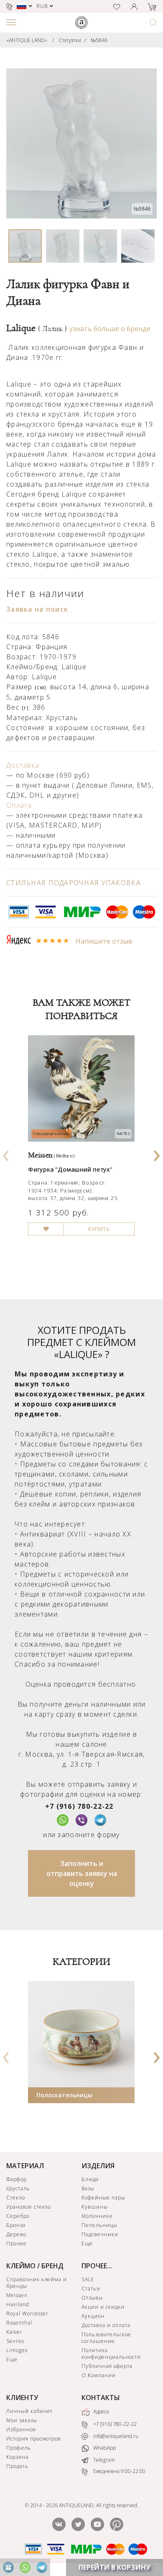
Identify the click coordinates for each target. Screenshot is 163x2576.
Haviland (18, 2304)
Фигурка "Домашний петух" (70, 1169)
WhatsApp (104, 2448)
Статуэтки (70, 40)
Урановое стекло (29, 2207)
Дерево (16, 2234)
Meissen (17, 2295)
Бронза (16, 2225)
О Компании (99, 2375)
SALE (88, 2279)
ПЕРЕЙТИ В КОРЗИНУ (115, 2567)
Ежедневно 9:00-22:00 (119, 2471)
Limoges (17, 2350)
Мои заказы (22, 2420)
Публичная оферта (107, 2366)
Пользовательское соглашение (106, 2338)
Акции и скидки (103, 2307)
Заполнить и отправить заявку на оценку (82, 1873)
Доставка (23, 765)
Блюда (90, 2179)
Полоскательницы (64, 2095)
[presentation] (6, 1153)
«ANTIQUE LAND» (27, 40)
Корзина (18, 2457)
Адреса (101, 2412)
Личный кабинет (29, 2411)
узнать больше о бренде (110, 329)
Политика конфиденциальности (111, 2354)
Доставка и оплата (106, 2325)
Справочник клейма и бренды (37, 2283)
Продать (17, 2466)
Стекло (16, 2198)
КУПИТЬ (99, 1229)
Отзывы (92, 2298)
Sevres (15, 2341)
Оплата (19, 805)
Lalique (37, 328)
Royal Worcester (27, 2314)
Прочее (17, 2243)
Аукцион (93, 2316)
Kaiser (14, 2332)
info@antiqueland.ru (115, 2436)
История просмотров (34, 2439)
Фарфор (17, 2179)
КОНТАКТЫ (101, 2398)
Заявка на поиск (37, 609)
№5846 (99, 40)
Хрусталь (18, 2188)
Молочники (97, 2216)
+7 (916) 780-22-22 (79, 1806)
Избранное (21, 2429)
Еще (87, 2243)
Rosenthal (19, 2323)
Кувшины (95, 2207)
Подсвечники (100, 2234)
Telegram (103, 2460)
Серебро (18, 2216)
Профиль (19, 2448)
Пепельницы (99, 2225)
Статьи (91, 2289)
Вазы (88, 2188)
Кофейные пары (103, 2198)
